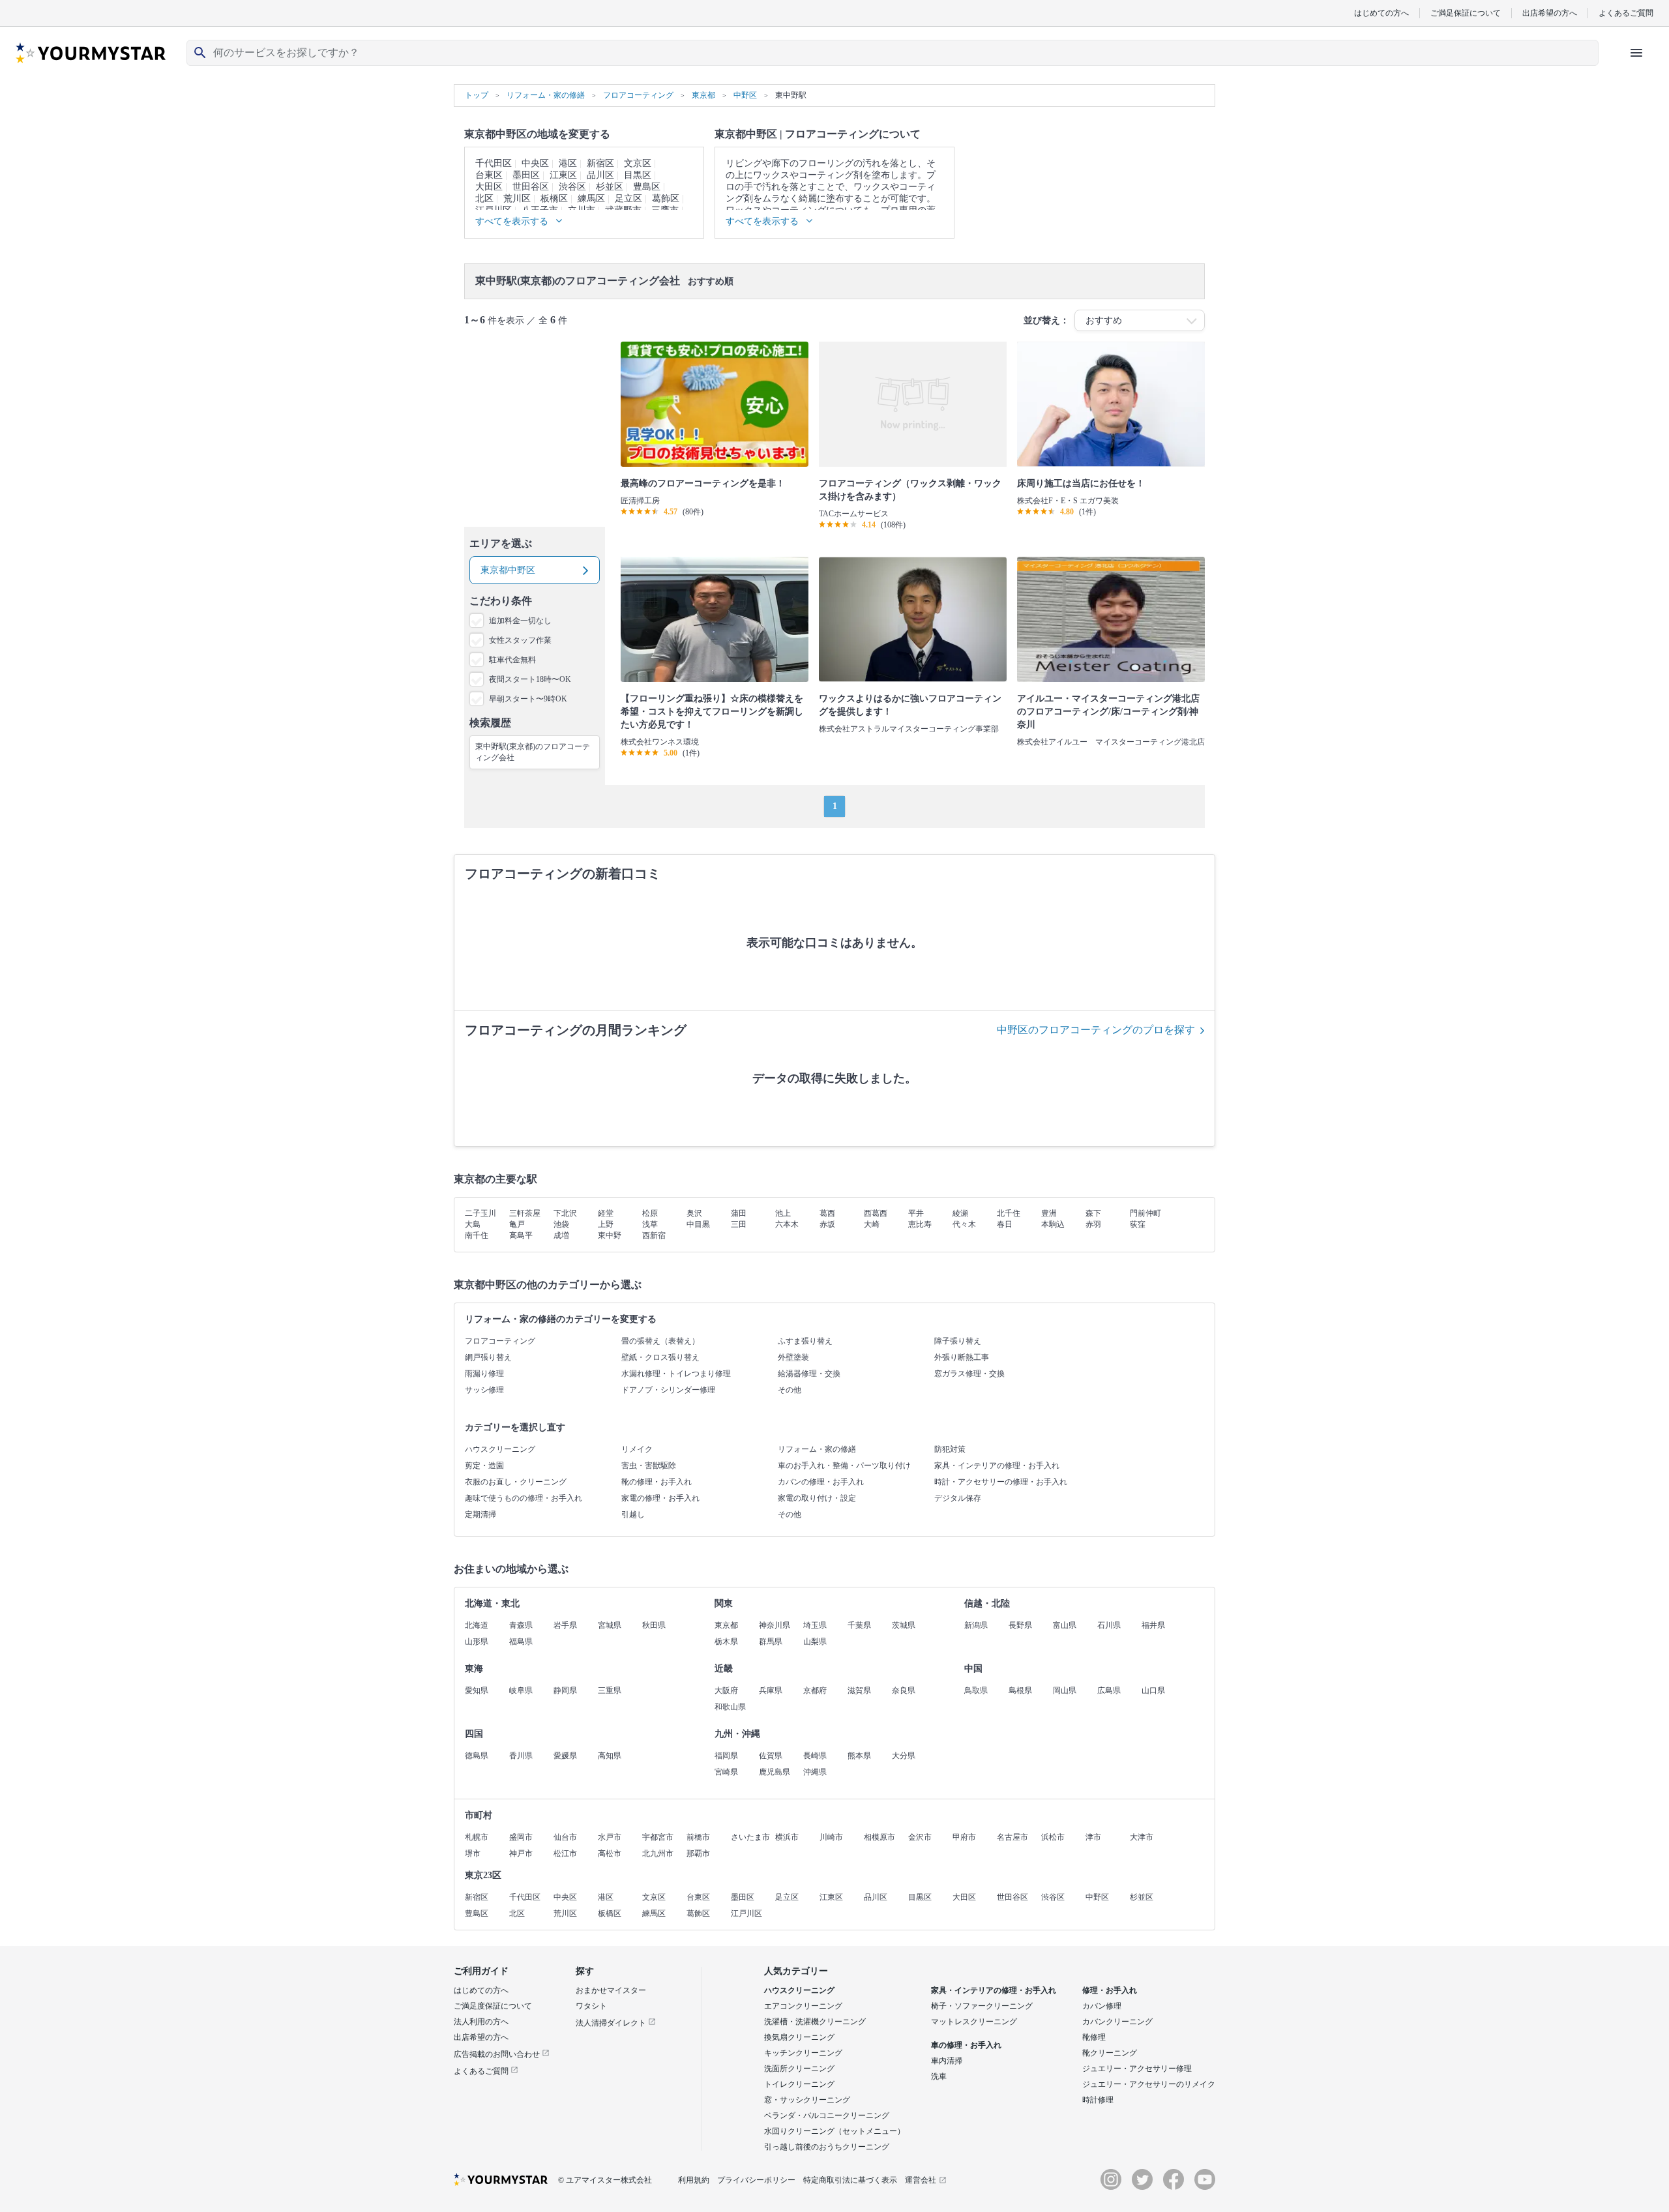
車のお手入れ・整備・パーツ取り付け (844, 1466)
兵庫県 (771, 1690)
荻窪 (1138, 1224)
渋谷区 (572, 187)
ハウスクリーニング (500, 1449)
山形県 (477, 1642)
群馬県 (771, 1642)
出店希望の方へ (1550, 13)
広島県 (1109, 1690)
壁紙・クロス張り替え (660, 1357)
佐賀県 (771, 1756)
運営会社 (921, 2180)
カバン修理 (1102, 2006)
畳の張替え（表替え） (660, 1341)
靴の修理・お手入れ (657, 1482)
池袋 (561, 1224)
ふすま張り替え (805, 1341)
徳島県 (477, 1756)
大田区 (489, 187)
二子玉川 (480, 1213)
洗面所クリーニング (799, 2069)
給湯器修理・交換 (809, 1374)
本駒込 (1053, 1224)
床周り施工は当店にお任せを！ (1081, 483)
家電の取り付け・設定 (817, 1498)
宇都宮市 (658, 1837)
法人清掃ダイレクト (612, 2023)
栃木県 (726, 1642)
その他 (790, 1390)
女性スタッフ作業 (520, 640)
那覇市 (698, 1853)
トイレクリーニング (799, 2084)
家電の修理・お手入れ (660, 1498)
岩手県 (565, 1625)
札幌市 (477, 1837)
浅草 (650, 1224)
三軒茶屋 (525, 1213)
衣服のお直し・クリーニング (516, 1482)
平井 (916, 1213)
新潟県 (976, 1625)
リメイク (637, 1449)
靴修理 (1094, 2037)
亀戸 (517, 1224)
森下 (1093, 1213)
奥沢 (694, 1213)
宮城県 (610, 1625)
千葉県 (859, 1625)
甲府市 (964, 1837)
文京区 (638, 163)
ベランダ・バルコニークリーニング (827, 2116)
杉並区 (610, 187)
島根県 (1020, 1690)
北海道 (477, 1625)
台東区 (489, 175)
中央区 (535, 163)
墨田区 (526, 175)
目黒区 (638, 175)
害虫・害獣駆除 (649, 1466)
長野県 (1020, 1625)
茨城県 (904, 1625)
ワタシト (591, 2006)
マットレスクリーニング (974, 2022)
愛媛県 (565, 1756)
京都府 (815, 1690)
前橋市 (698, 1837)
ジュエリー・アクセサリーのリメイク (1149, 2084)
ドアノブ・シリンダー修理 (668, 1390)
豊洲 (1049, 1213)
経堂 (606, 1213)
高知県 (610, 1756)
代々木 (964, 1224)
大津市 (1142, 1837)
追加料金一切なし (520, 621)
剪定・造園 (484, 1466)
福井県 (1153, 1625)
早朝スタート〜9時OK (528, 699)
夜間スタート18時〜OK (530, 679)
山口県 (1153, 1690)
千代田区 (494, 163)
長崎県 (815, 1756)
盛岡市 (521, 1837)
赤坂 (827, 1224)
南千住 (477, 1235)
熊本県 (859, 1756)
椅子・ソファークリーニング (982, 2006)
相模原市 (879, 1837)
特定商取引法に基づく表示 (850, 2180)
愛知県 (477, 1690)
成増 (561, 1235)
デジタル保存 (958, 1498)
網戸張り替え (488, 1357)
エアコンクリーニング (803, 2006)
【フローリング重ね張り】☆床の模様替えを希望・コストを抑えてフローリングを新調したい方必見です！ (712, 712)
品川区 (600, 175)
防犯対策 (950, 1449)
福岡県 (726, 1756)
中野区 (1097, 1897)
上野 (606, 1224)
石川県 (1109, 1625)
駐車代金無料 (512, 660)
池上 (783, 1213)
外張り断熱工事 (962, 1357)
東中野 (610, 1235)
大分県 (904, 1756)
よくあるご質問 (1626, 13)
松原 (650, 1213)
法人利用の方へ (481, 2022)
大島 (473, 1224)
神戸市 (521, 1853)
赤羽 (1093, 1224)
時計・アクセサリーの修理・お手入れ (1001, 1482)
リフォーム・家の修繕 (817, 1449)
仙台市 (565, 1837)
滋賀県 (859, 1690)
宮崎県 (726, 1772)
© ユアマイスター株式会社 (605, 2180)
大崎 (872, 1224)
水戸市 (610, 1837)
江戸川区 (746, 1913)
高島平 (521, 1235)
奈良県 (904, 1690)
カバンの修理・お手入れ (821, 1482)
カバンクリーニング (1117, 2022)
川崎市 (831, 1837)
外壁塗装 (793, 1357)
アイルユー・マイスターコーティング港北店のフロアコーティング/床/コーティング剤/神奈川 (1108, 712)
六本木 (787, 1224)
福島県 (521, 1642)
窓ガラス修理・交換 (969, 1374)
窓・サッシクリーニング (807, 2100)
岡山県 (1065, 1690)
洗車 (939, 2076)
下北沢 (565, 1213)
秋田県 (654, 1625)
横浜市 (787, 1837)
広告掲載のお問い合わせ (498, 2054)
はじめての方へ (1381, 13)
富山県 (1065, 1625)
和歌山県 (730, 1707)
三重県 (610, 1690)
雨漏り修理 (484, 1374)
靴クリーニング (1110, 2053)
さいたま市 (750, 1837)
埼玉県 (815, 1625)
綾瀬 (960, 1213)
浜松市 (1053, 1837)
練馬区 (591, 199)
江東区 (563, 175)
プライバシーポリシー (756, 2180)
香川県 (521, 1756)
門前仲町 (1145, 1213)
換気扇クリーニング (799, 2037)
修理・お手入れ (1110, 1990)
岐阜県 (521, 1690)
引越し (633, 1514)
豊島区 (647, 187)
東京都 (726, 1625)
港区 (568, 163)
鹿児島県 (775, 1772)
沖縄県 (815, 1772)
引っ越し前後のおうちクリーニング (827, 2147)
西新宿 (654, 1235)
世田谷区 (531, 187)
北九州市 (658, 1853)
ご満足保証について (1466, 13)
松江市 (565, 1853)
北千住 (1009, 1213)
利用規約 (694, 2180)
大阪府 (726, 1690)
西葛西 (876, 1213)
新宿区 (600, 163)
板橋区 (554, 199)
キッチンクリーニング (803, 2053)
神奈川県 (775, 1625)
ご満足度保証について (493, 2006)
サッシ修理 (484, 1390)
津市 (1093, 1837)
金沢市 (920, 1837)
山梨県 (815, 1642)
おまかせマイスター (611, 1990)
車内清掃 (947, 2061)
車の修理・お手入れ (966, 2045)
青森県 (521, 1625)
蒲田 (739, 1213)
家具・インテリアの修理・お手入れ (997, 1466)
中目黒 (698, 1224)
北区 (484, 199)
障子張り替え (958, 1341)
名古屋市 (1012, 1837)
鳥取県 (976, 1690)
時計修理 (1098, 2100)
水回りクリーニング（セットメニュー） (834, 2131)
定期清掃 (480, 1514)
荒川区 (517, 199)
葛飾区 (666, 199)
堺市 (473, 1853)
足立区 (628, 199)
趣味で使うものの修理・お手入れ (524, 1498)
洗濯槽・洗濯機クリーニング (815, 2022)
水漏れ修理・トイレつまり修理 (676, 1374)
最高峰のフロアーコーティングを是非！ (703, 483)
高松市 (610, 1853)
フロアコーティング (500, 1341)
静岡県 (565, 1690)
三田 (739, 1224)
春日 (1005, 1224)
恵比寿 (920, 1224)
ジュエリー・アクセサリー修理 (1137, 2069)
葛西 (827, 1213)
